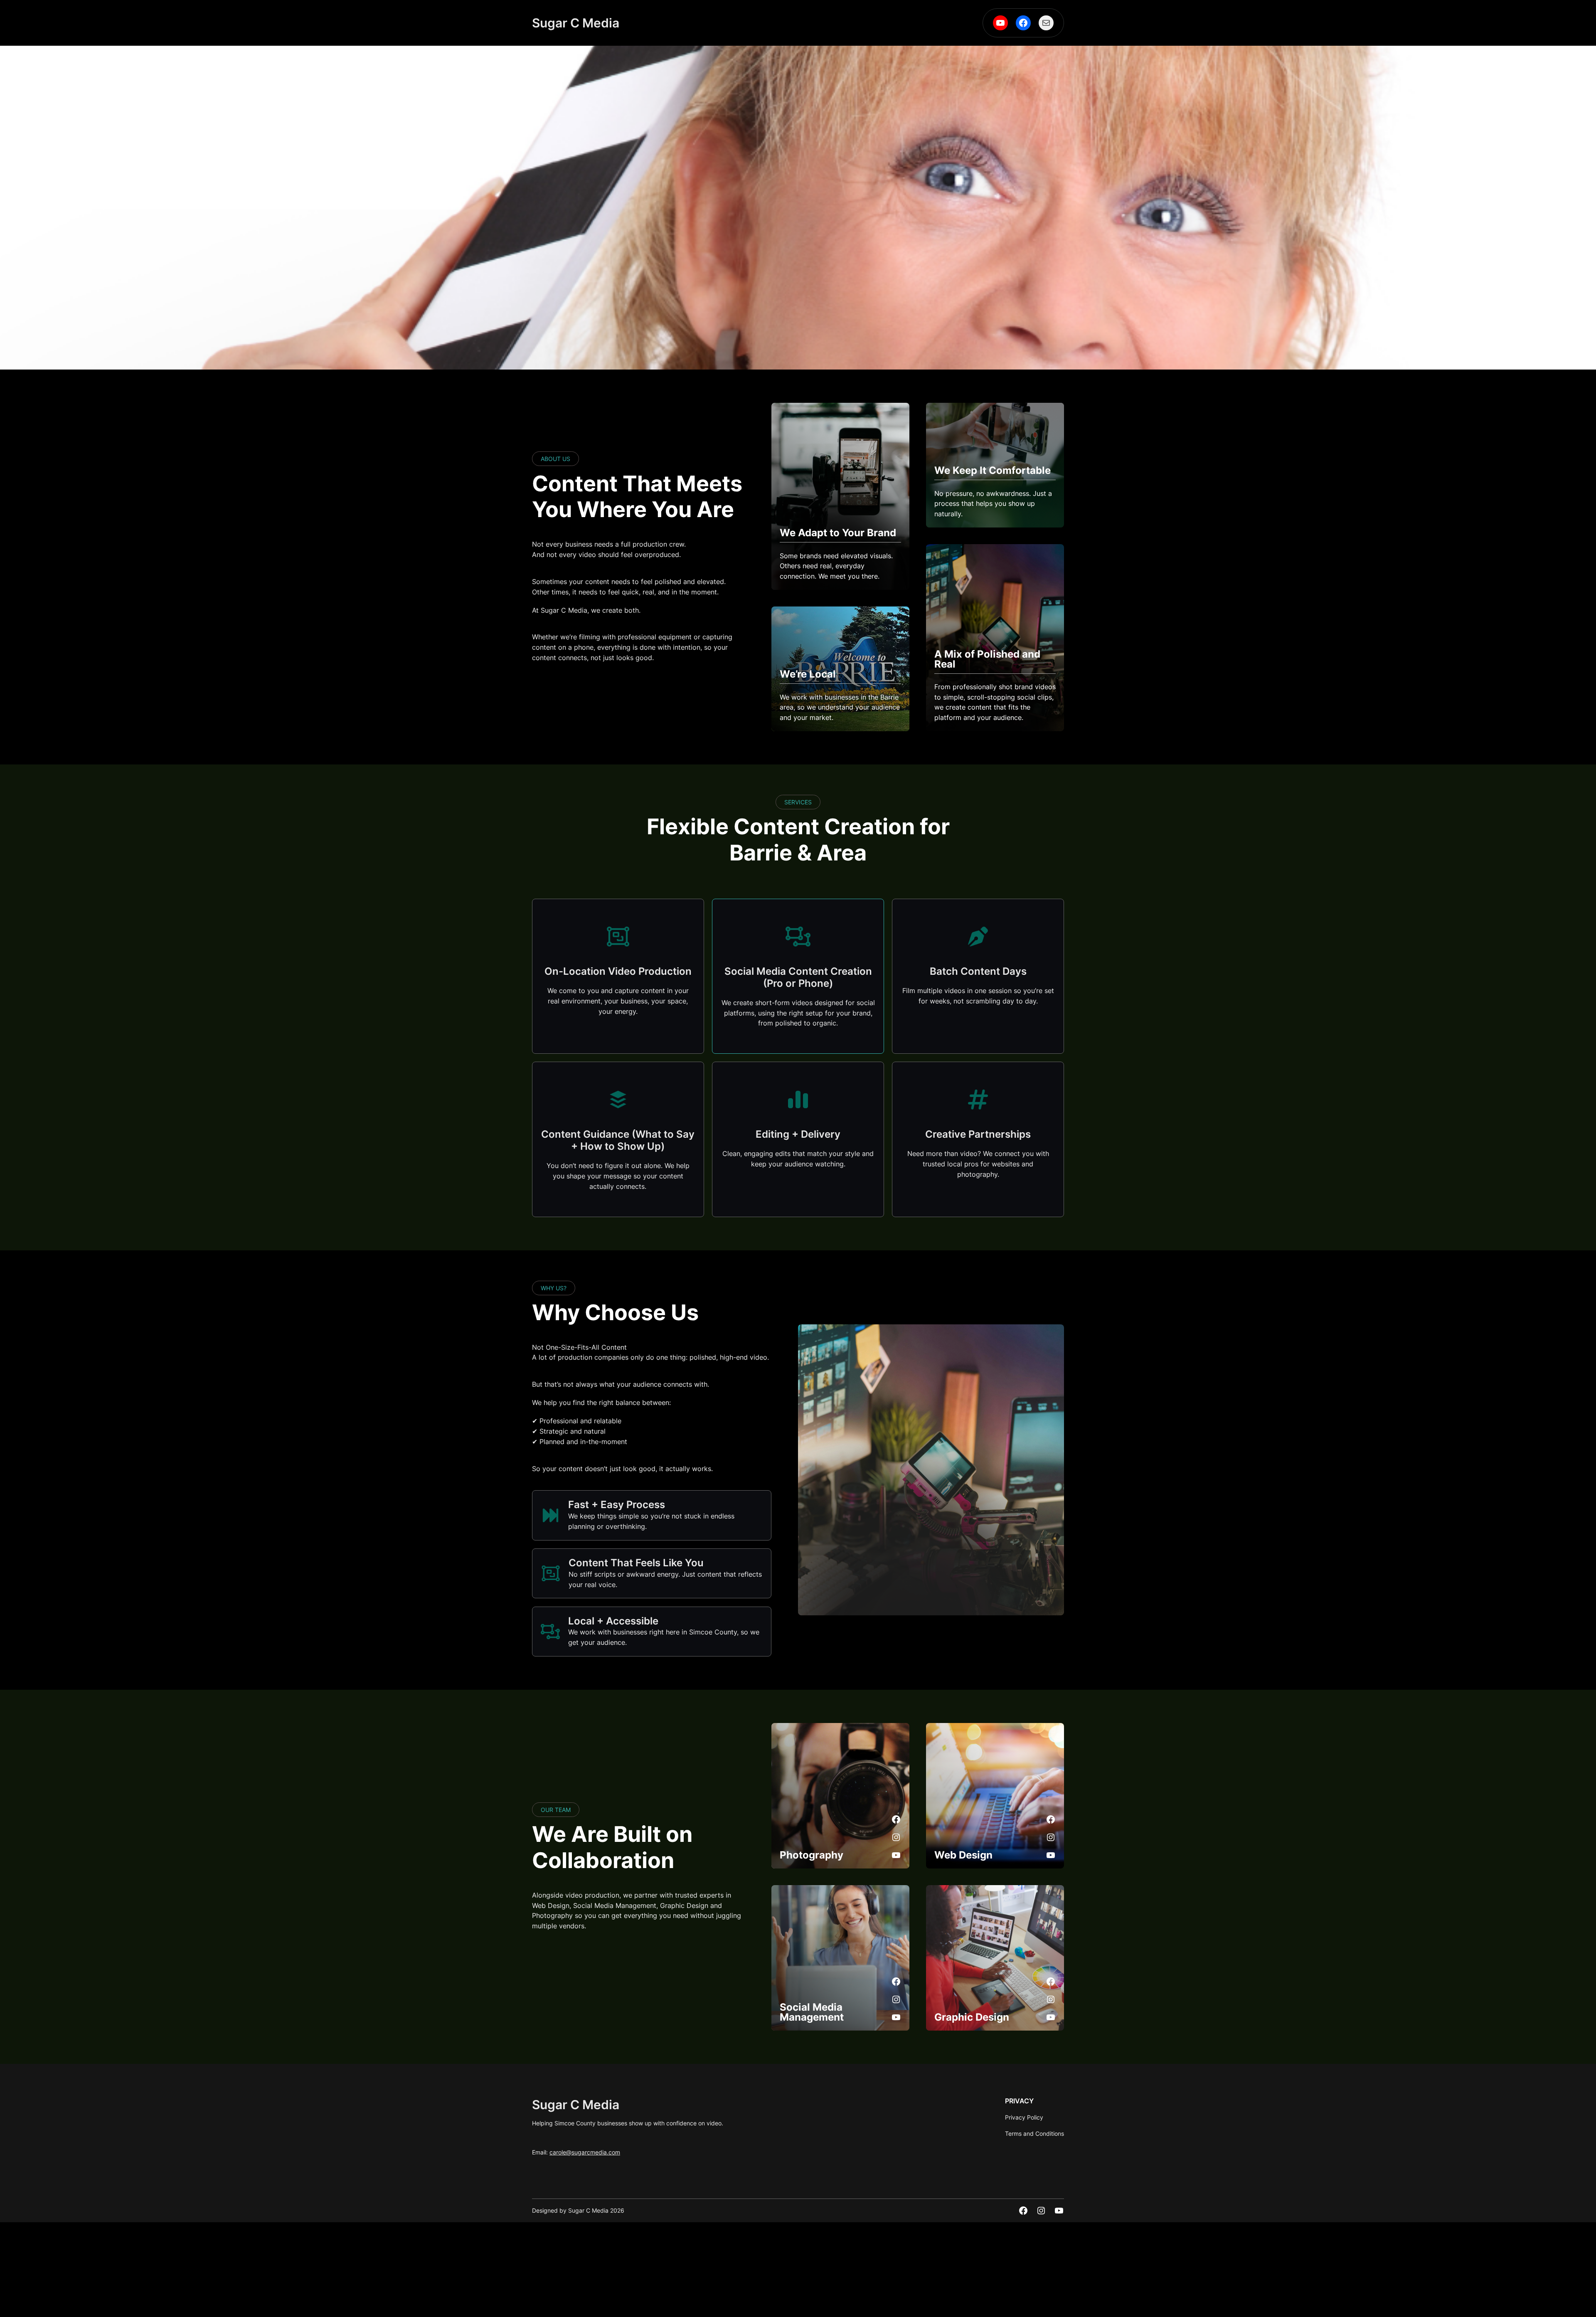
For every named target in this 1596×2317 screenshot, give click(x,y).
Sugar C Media (576, 23)
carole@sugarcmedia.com (585, 2152)
